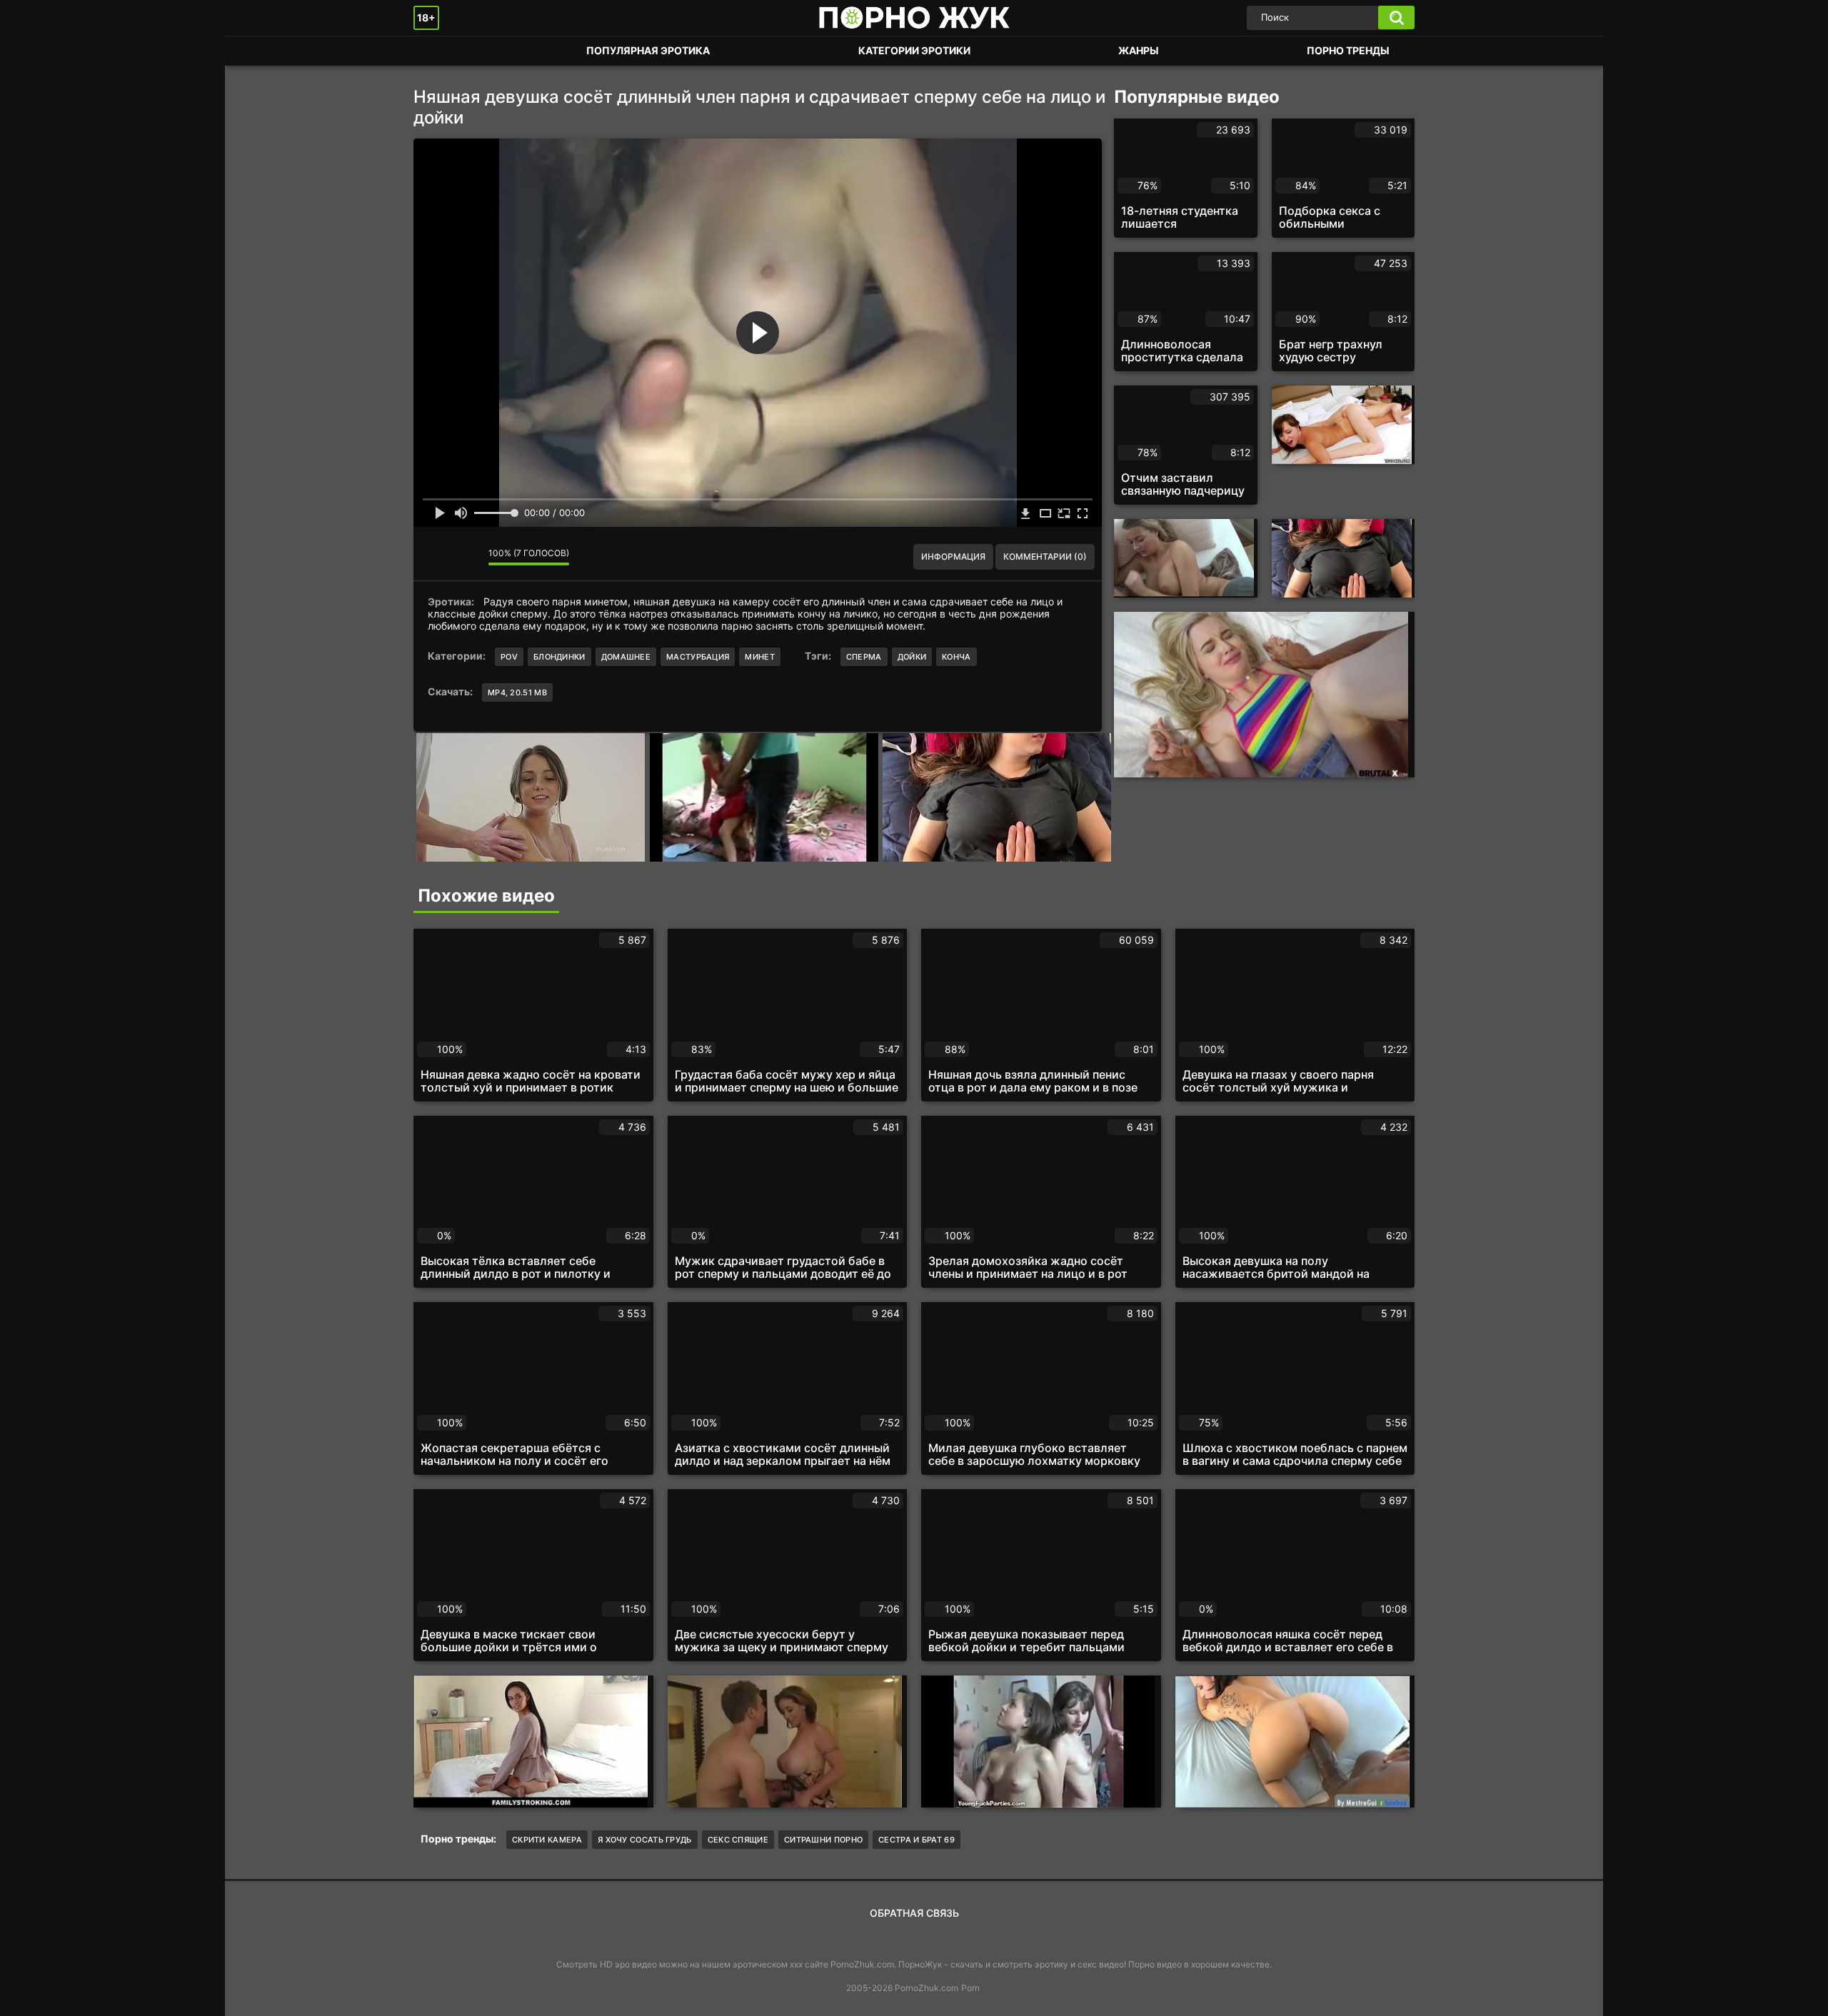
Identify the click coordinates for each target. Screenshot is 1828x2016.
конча (956, 657)
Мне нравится (435, 557)
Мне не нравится (467, 557)
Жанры (1139, 50)
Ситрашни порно (823, 1840)
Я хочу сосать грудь (645, 1840)
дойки (912, 657)
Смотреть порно (438, 51)
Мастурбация (698, 657)
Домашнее (626, 657)
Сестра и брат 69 (916, 1840)
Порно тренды (1348, 50)
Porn (970, 1988)
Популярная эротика (648, 50)
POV (509, 657)
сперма (864, 657)
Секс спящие (738, 1840)
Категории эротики (914, 50)
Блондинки (559, 657)
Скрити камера (547, 1840)
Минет (760, 657)
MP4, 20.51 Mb (517, 692)
